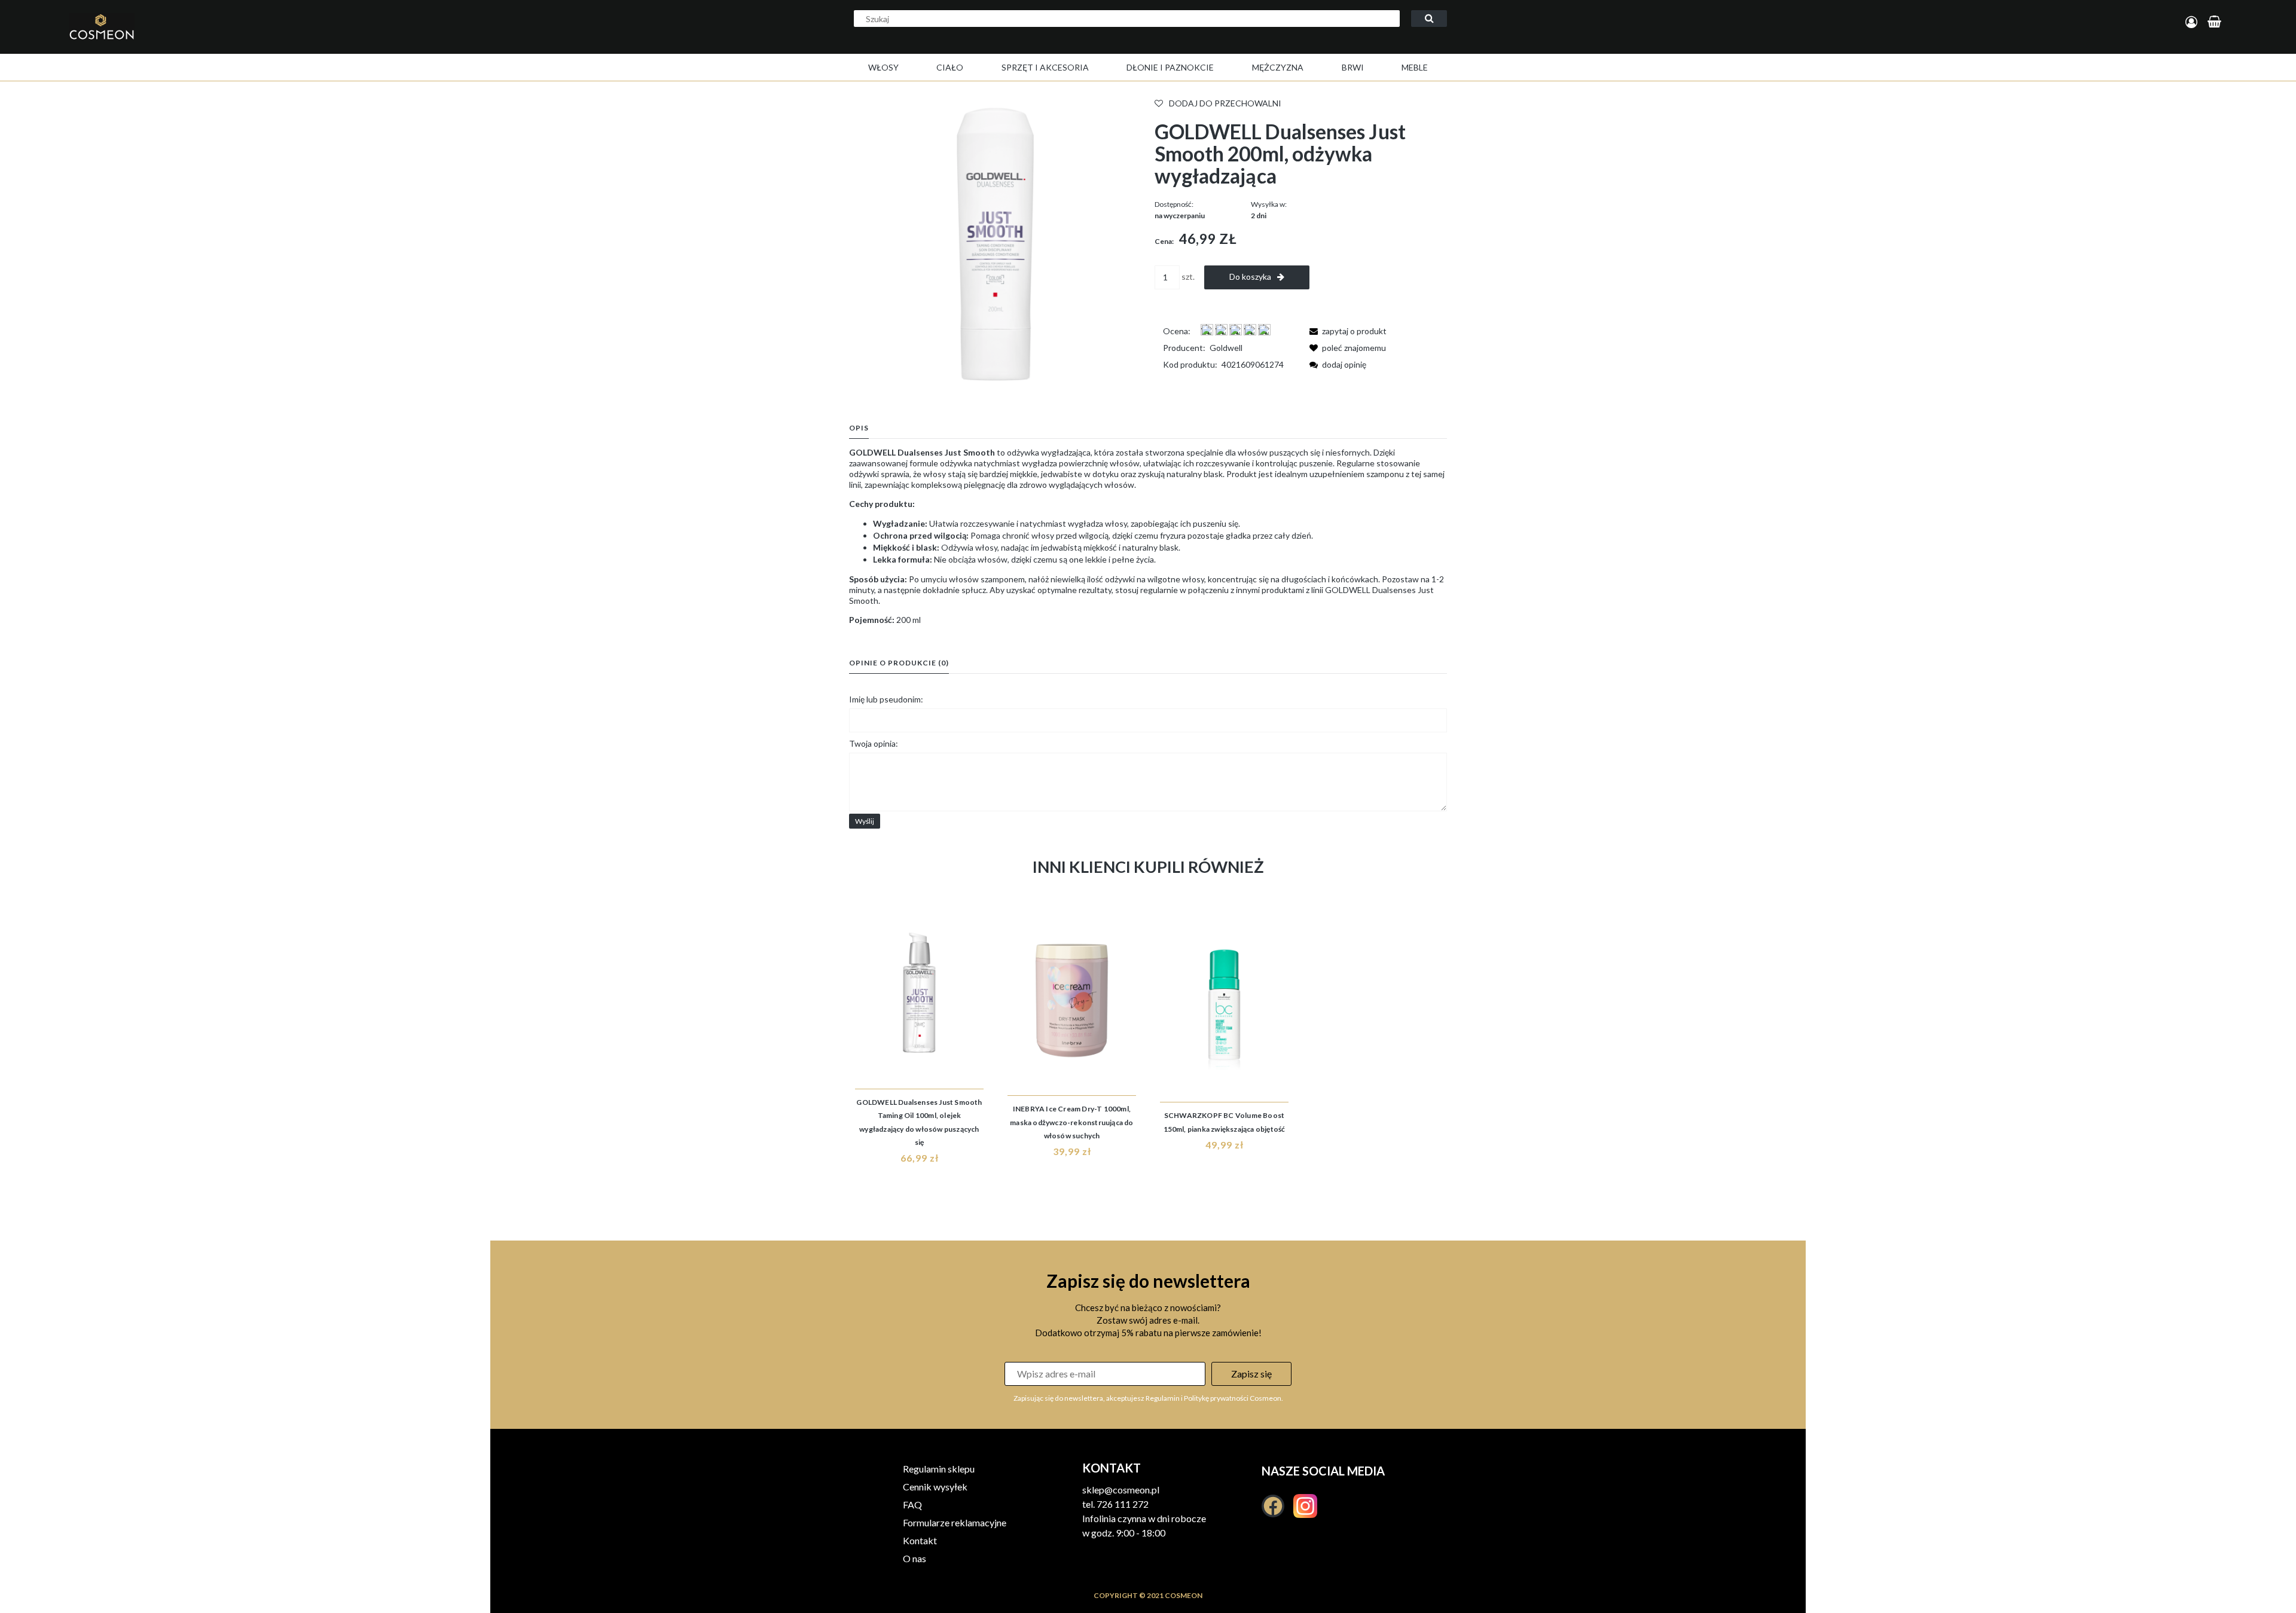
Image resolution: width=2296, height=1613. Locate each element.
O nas (915, 1558)
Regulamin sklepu (939, 1469)
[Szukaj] (1429, 19)
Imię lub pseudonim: (886, 699)
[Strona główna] (230, 39)
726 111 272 (1123, 1504)
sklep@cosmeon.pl (1121, 1490)
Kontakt (920, 1540)
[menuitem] (883, 67)
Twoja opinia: (874, 743)
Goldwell (1226, 348)
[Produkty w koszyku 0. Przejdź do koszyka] (2216, 22)
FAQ (912, 1504)
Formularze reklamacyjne (955, 1522)
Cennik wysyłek (935, 1487)
